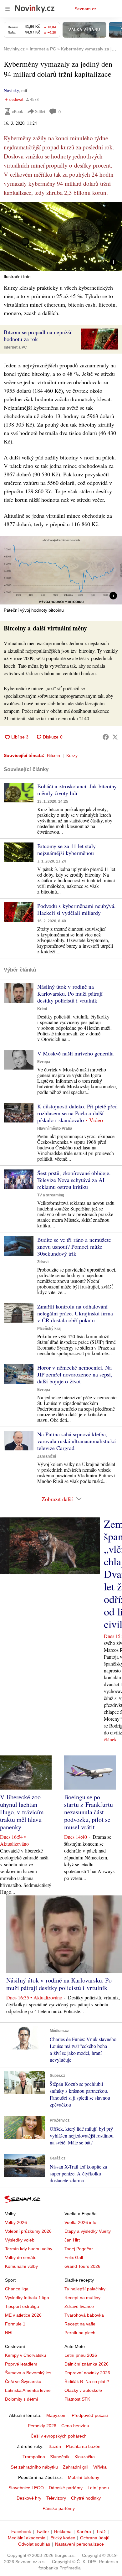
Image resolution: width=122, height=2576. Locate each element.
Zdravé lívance (79, 2306)
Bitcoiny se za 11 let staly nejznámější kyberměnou (66, 849)
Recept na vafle (80, 2324)
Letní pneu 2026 (81, 2355)
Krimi (42, 1009)
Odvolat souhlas (34, 2544)
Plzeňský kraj (49, 1329)
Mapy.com (56, 2415)
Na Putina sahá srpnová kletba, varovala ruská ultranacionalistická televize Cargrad (76, 1441)
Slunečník (60, 2457)
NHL (9, 2333)
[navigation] (8, 9)
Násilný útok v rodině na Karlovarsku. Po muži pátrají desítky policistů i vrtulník (70, 993)
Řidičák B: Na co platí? (87, 2382)
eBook (18, 111)
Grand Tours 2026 (82, 2266)
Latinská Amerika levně (28, 2390)
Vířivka (100, 2467)
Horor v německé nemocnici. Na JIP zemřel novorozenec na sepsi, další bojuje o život (75, 1374)
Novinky (11, 90)
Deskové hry (29, 2498)
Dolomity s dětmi (21, 2399)
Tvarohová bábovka (84, 2315)
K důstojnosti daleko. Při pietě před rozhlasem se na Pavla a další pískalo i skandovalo (77, 1113)
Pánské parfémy (59, 2508)
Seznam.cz (85, 9)
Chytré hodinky (86, 2498)
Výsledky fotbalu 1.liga (27, 2298)
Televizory (56, 2498)
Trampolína (34, 2457)
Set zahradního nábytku (34, 2467)
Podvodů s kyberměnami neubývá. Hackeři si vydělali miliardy (76, 909)
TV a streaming (51, 1195)
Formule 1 (15, 2324)
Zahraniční (47, 1456)
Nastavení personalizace (79, 2544)
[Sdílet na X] (115, 737)
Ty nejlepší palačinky (85, 2289)
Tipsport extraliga (22, 2306)
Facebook (21, 2532)
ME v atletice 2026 (23, 2315)
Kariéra (84, 2532)
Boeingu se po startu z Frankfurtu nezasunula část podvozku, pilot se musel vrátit (89, 1812)
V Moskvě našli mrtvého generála (75, 1053)
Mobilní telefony (84, 2477)
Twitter (43, 2532)
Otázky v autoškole (83, 2390)
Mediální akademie (27, 2538)
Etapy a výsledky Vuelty (88, 2231)
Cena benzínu (75, 2426)
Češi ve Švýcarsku (23, 2382)
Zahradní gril (76, 2467)
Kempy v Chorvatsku (25, 2355)
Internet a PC (15, 347)
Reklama (63, 2532)
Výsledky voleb (20, 2240)
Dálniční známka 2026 (86, 2364)
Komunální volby (21, 2266)
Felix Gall (74, 2257)
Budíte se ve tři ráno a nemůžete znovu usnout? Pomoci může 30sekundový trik (74, 1247)
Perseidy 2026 (42, 2426)
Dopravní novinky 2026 (87, 2373)
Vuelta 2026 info (80, 2222)
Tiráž (101, 2532)
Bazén (55, 2446)
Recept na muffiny (82, 2298)
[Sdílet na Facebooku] (106, 737)
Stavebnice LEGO (26, 2488)
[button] (61, 236)
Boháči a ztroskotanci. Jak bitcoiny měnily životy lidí (77, 790)
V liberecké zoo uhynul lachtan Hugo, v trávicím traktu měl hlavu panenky (22, 1812)
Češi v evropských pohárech (59, 2436)
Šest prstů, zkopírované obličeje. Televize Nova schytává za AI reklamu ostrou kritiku (74, 1180)
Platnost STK (77, 2399)
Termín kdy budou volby (29, 2249)
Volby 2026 (16, 2222)
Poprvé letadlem (21, 2364)
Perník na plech (80, 2333)
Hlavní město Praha (55, 1128)
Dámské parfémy (66, 2488)
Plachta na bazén (83, 2446)
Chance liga (17, 2289)
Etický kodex (63, 2538)
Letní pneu (98, 2488)
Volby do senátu (21, 2257)
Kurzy (72, 755)
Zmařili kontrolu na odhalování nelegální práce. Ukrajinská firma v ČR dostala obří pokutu (75, 1313)
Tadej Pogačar (79, 2249)
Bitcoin (53, 755)
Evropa (44, 1062)
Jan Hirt (72, 2240)
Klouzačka (85, 2457)
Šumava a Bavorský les (28, 2373)
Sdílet (40, 111)
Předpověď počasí (90, 2415)
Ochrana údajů (95, 2538)
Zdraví (43, 1262)
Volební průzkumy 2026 (28, 2231)
